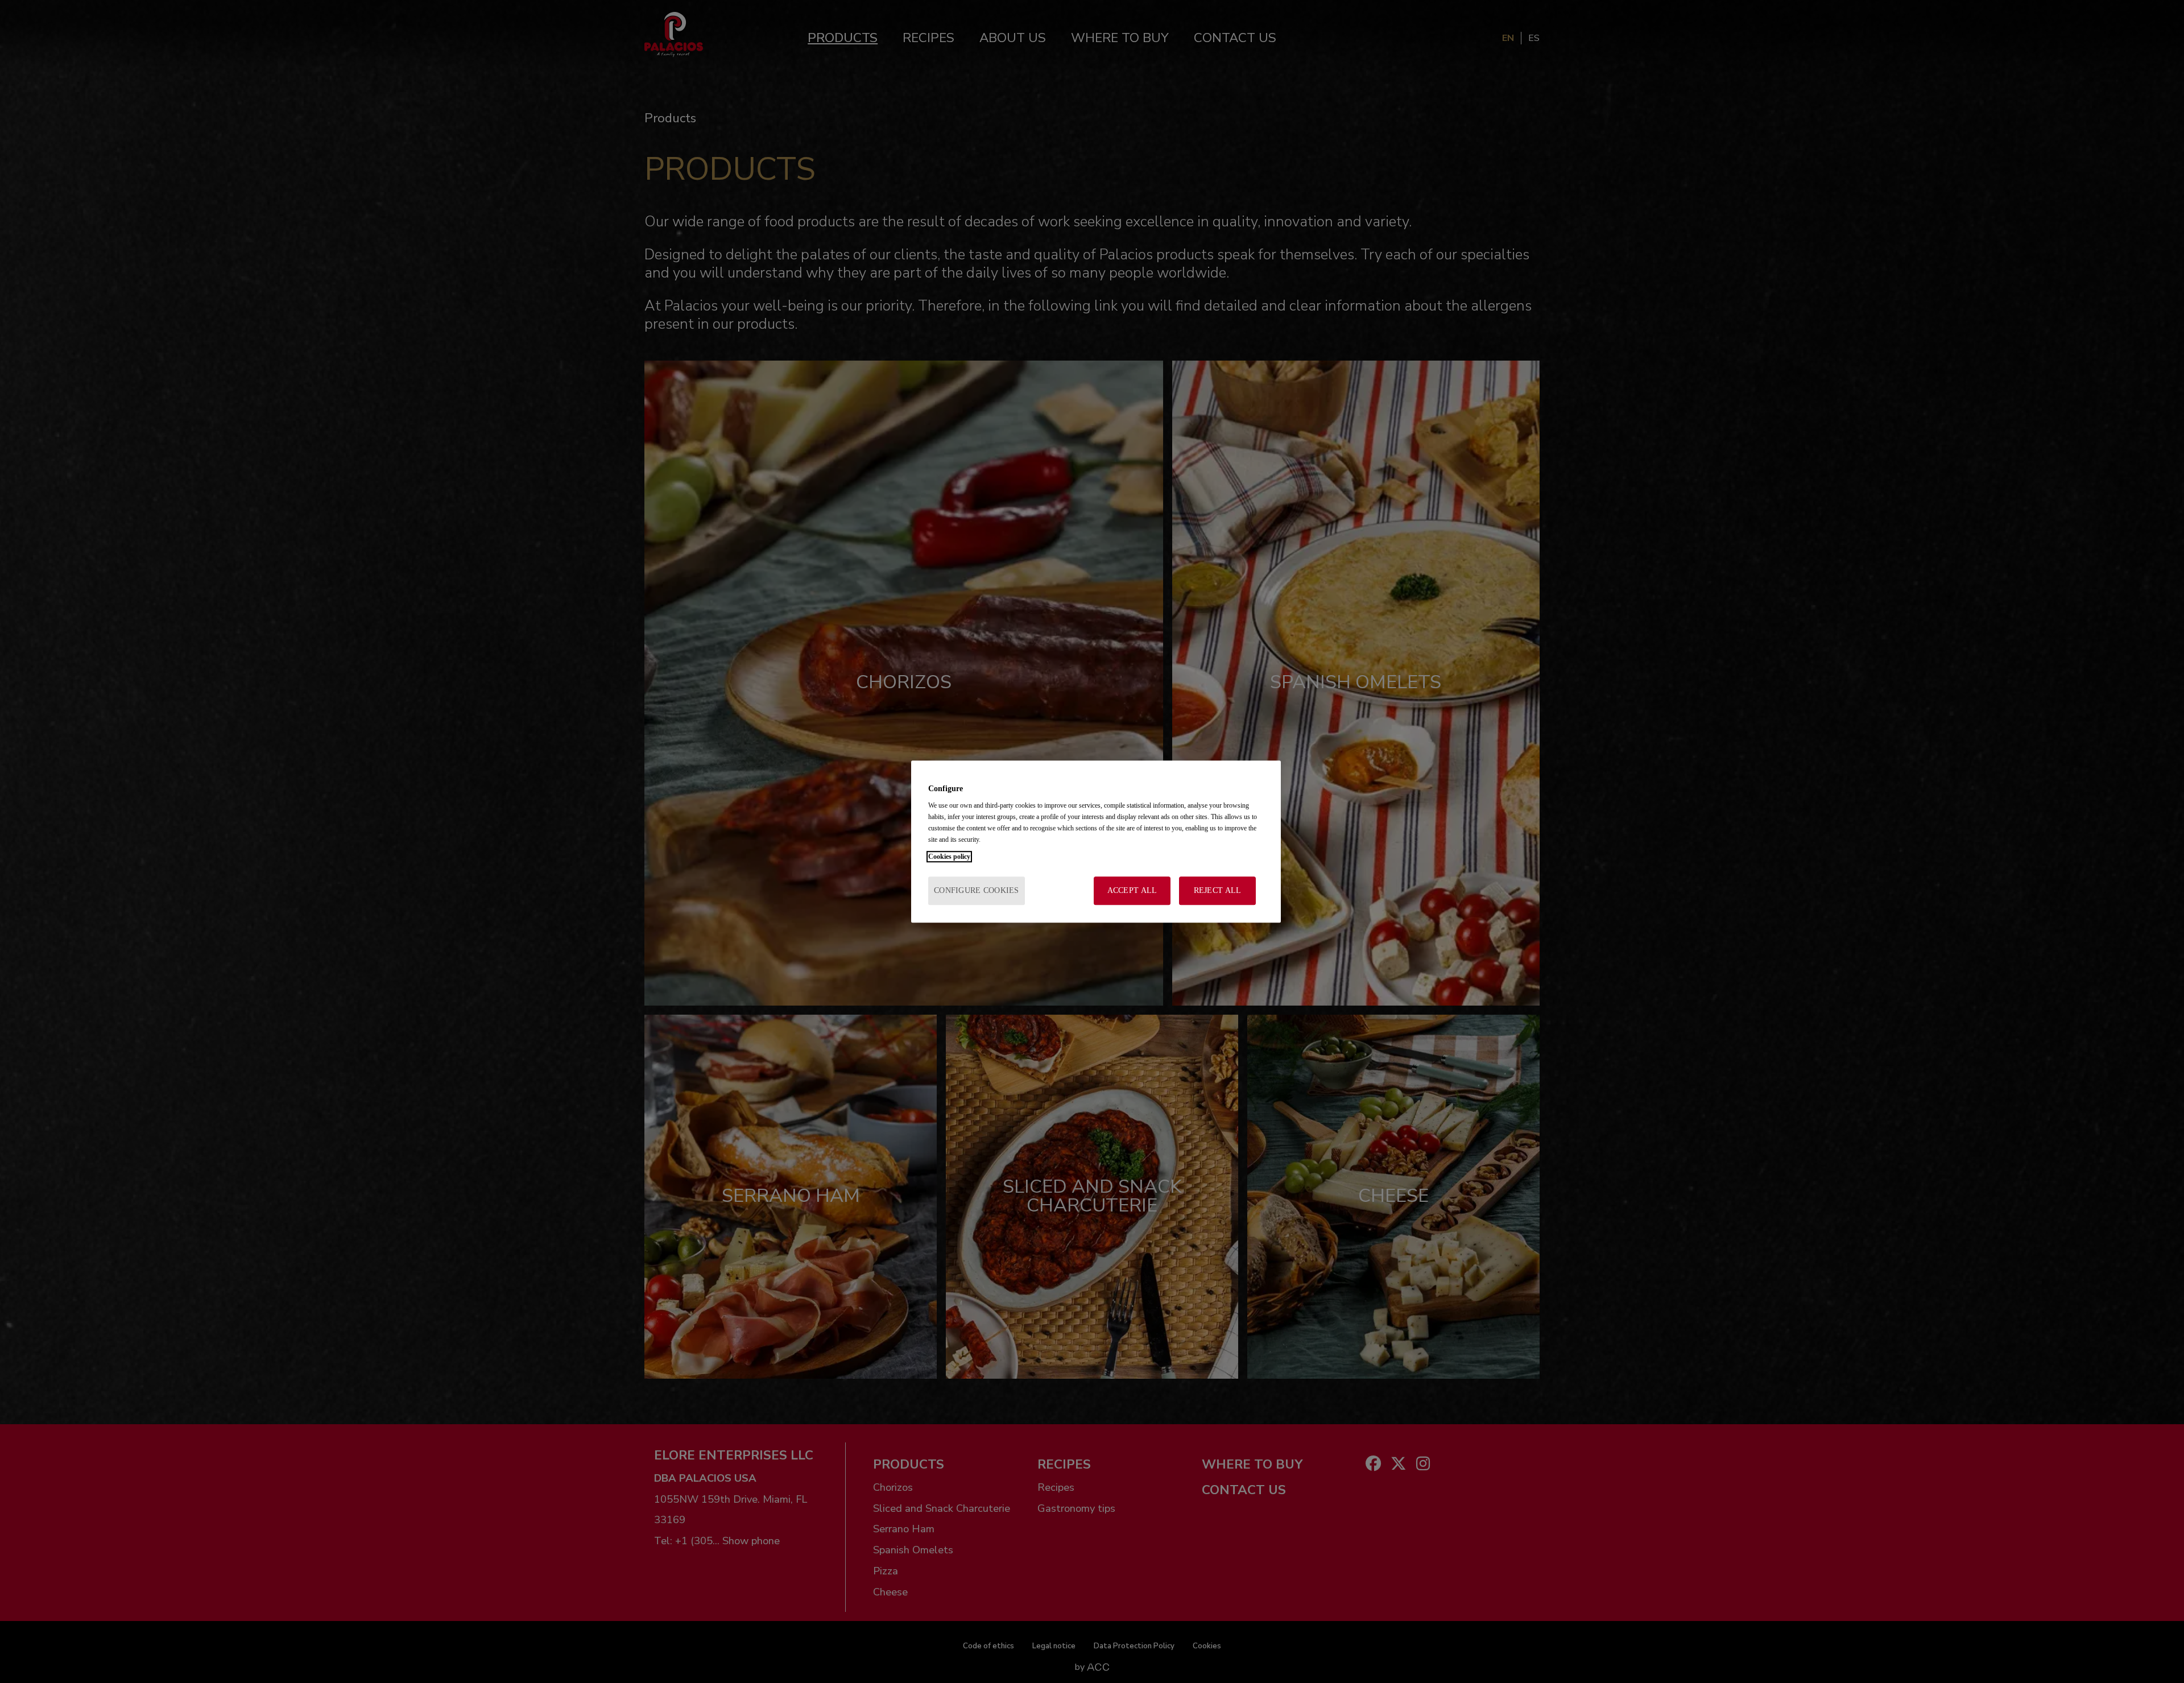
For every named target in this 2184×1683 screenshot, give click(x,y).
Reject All (1218, 890)
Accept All (1132, 890)
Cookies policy (949, 857)
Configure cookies (977, 890)
